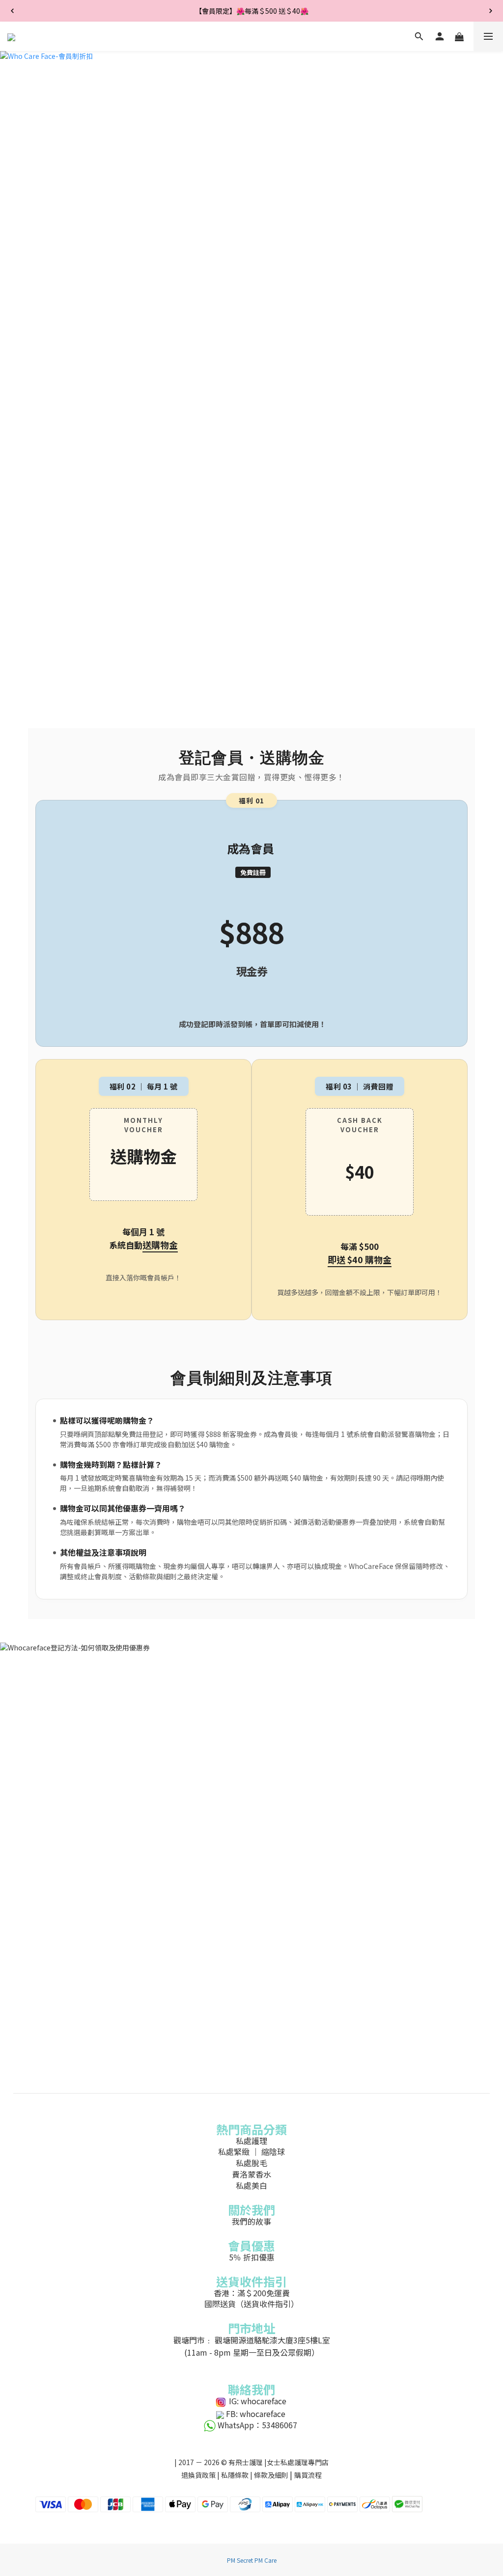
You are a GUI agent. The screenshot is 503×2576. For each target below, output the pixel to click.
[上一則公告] (12, 11)
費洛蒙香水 (251, 2174)
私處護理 (251, 2141)
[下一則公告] (491, 11)
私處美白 (251, 2185)
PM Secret (240, 2560)
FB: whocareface (256, 2414)
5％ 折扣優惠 (252, 2257)
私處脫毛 (251, 2163)
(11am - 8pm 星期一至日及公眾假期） (252, 2352)
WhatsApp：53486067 (257, 2425)
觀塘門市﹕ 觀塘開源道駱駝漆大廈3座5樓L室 (252, 2340)
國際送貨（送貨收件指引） (251, 2304)
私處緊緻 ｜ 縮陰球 (251, 2151)
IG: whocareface (257, 2401)
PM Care (265, 2560)
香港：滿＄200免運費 (252, 2293)
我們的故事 (251, 2221)
